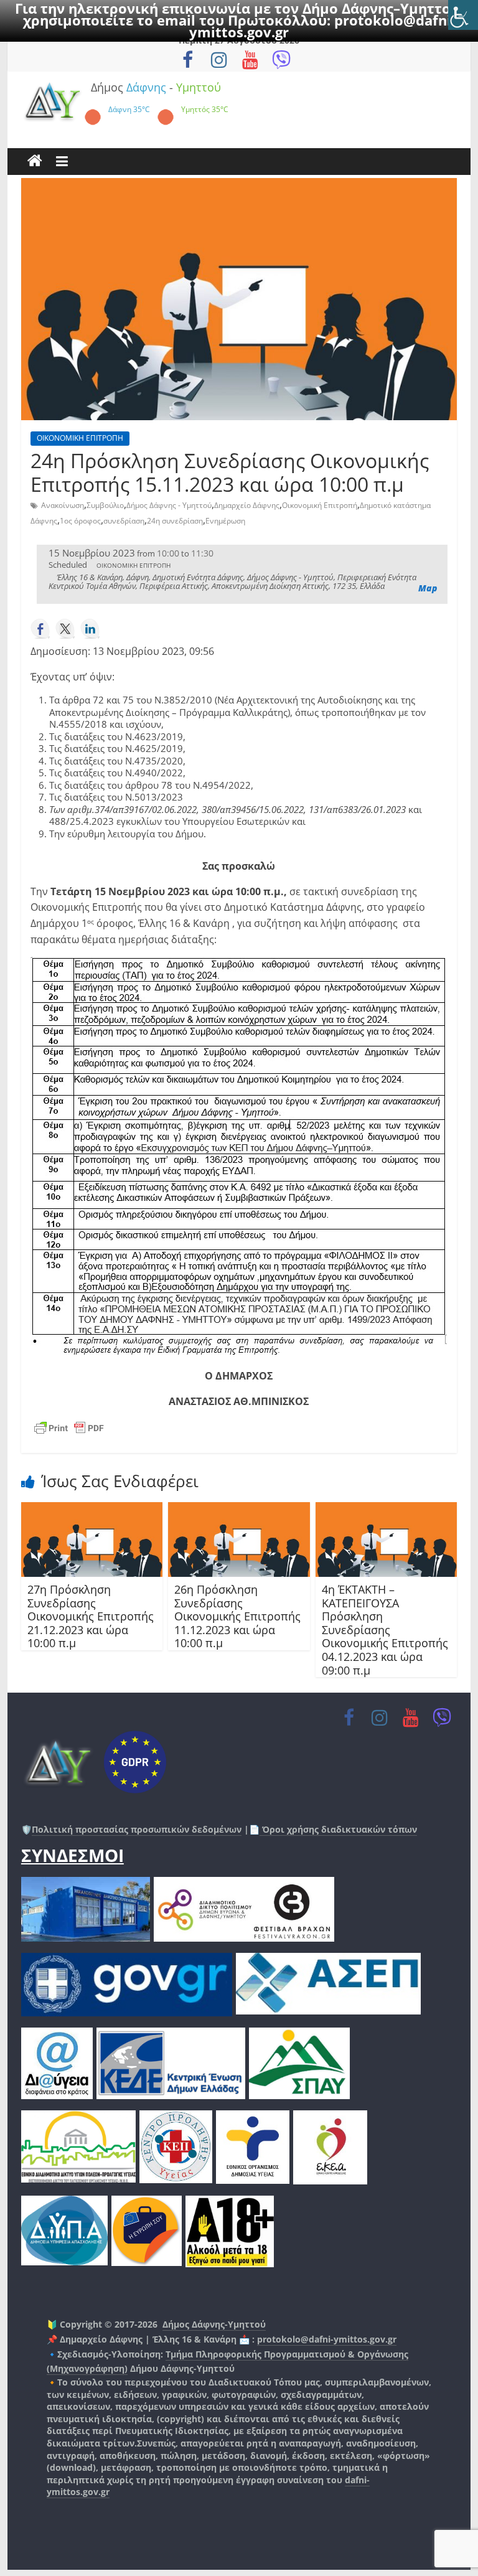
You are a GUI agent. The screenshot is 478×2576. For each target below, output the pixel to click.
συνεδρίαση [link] (124, 521)
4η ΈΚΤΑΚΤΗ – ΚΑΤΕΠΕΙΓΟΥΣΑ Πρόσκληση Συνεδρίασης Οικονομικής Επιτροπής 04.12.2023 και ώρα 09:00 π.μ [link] (385, 1630)
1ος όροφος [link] (80, 521)
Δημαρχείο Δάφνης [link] (247, 505)
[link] (463, 15)
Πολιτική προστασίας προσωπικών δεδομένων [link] (137, 1829)
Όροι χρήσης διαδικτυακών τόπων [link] (338, 1829)
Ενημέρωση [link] (225, 521)
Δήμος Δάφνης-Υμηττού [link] (214, 2324)
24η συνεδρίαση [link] (175, 521)
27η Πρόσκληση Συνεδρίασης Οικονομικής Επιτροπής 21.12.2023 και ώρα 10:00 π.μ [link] (91, 1616)
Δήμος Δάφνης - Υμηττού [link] (169, 505)
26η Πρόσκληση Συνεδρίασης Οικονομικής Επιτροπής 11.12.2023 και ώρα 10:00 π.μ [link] (237, 1616)
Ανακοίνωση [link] (63, 505)
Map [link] (428, 588)
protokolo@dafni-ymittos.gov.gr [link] (327, 2339)
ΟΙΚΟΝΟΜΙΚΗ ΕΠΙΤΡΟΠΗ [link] (80, 438)
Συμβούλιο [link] (105, 505)
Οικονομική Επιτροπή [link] (320, 505)
